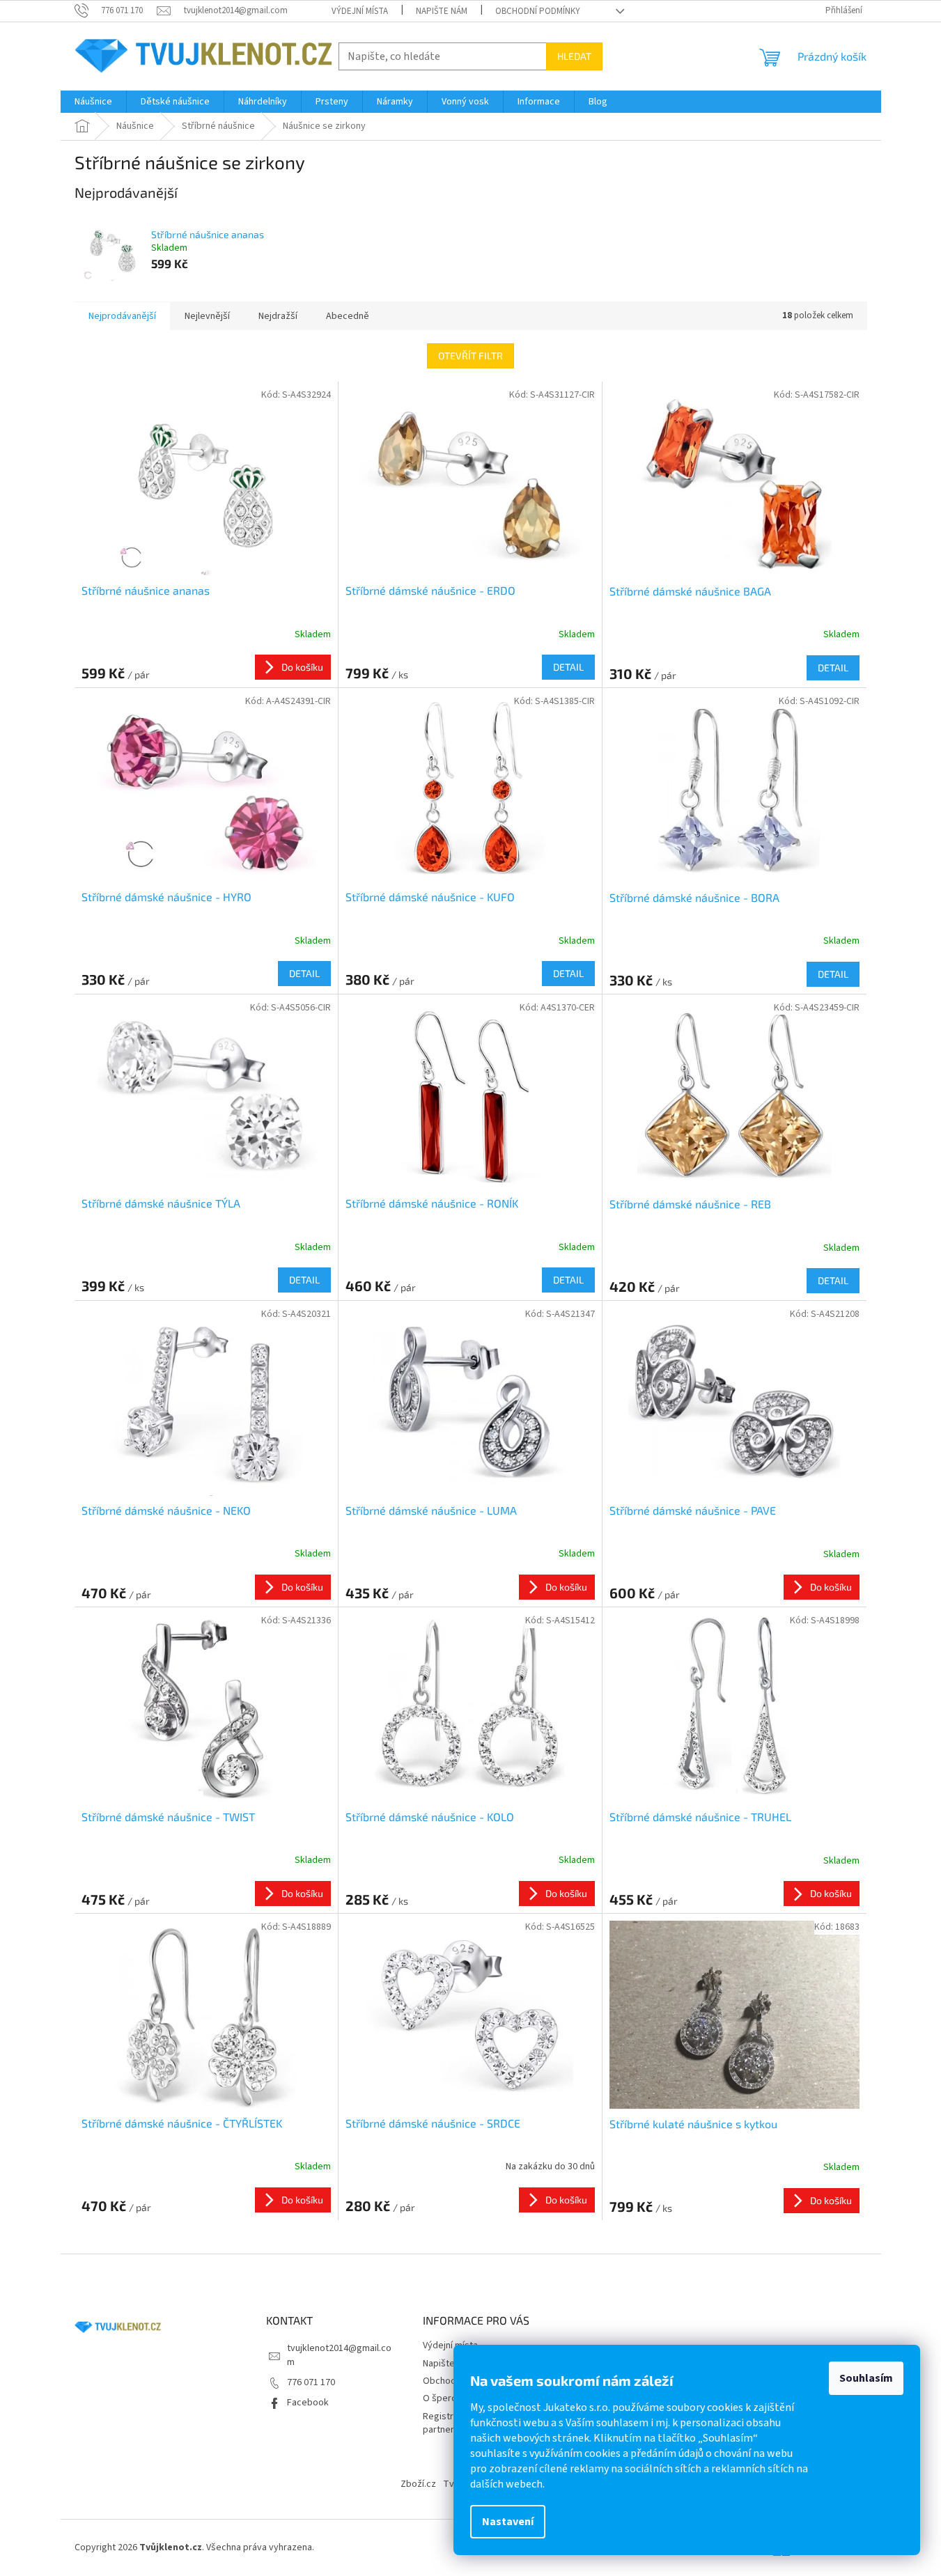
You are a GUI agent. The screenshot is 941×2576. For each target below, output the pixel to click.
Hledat (574, 56)
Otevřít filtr (471, 356)
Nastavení (508, 2522)
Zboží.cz (418, 2484)
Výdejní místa (360, 11)
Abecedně (348, 316)
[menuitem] (93, 102)
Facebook (308, 2403)
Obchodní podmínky (538, 11)
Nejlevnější (207, 316)
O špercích (445, 2398)
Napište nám (442, 11)
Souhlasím (866, 2378)
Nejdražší (278, 316)
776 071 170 (311, 2382)
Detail (568, 667)
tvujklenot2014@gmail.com (339, 2355)
